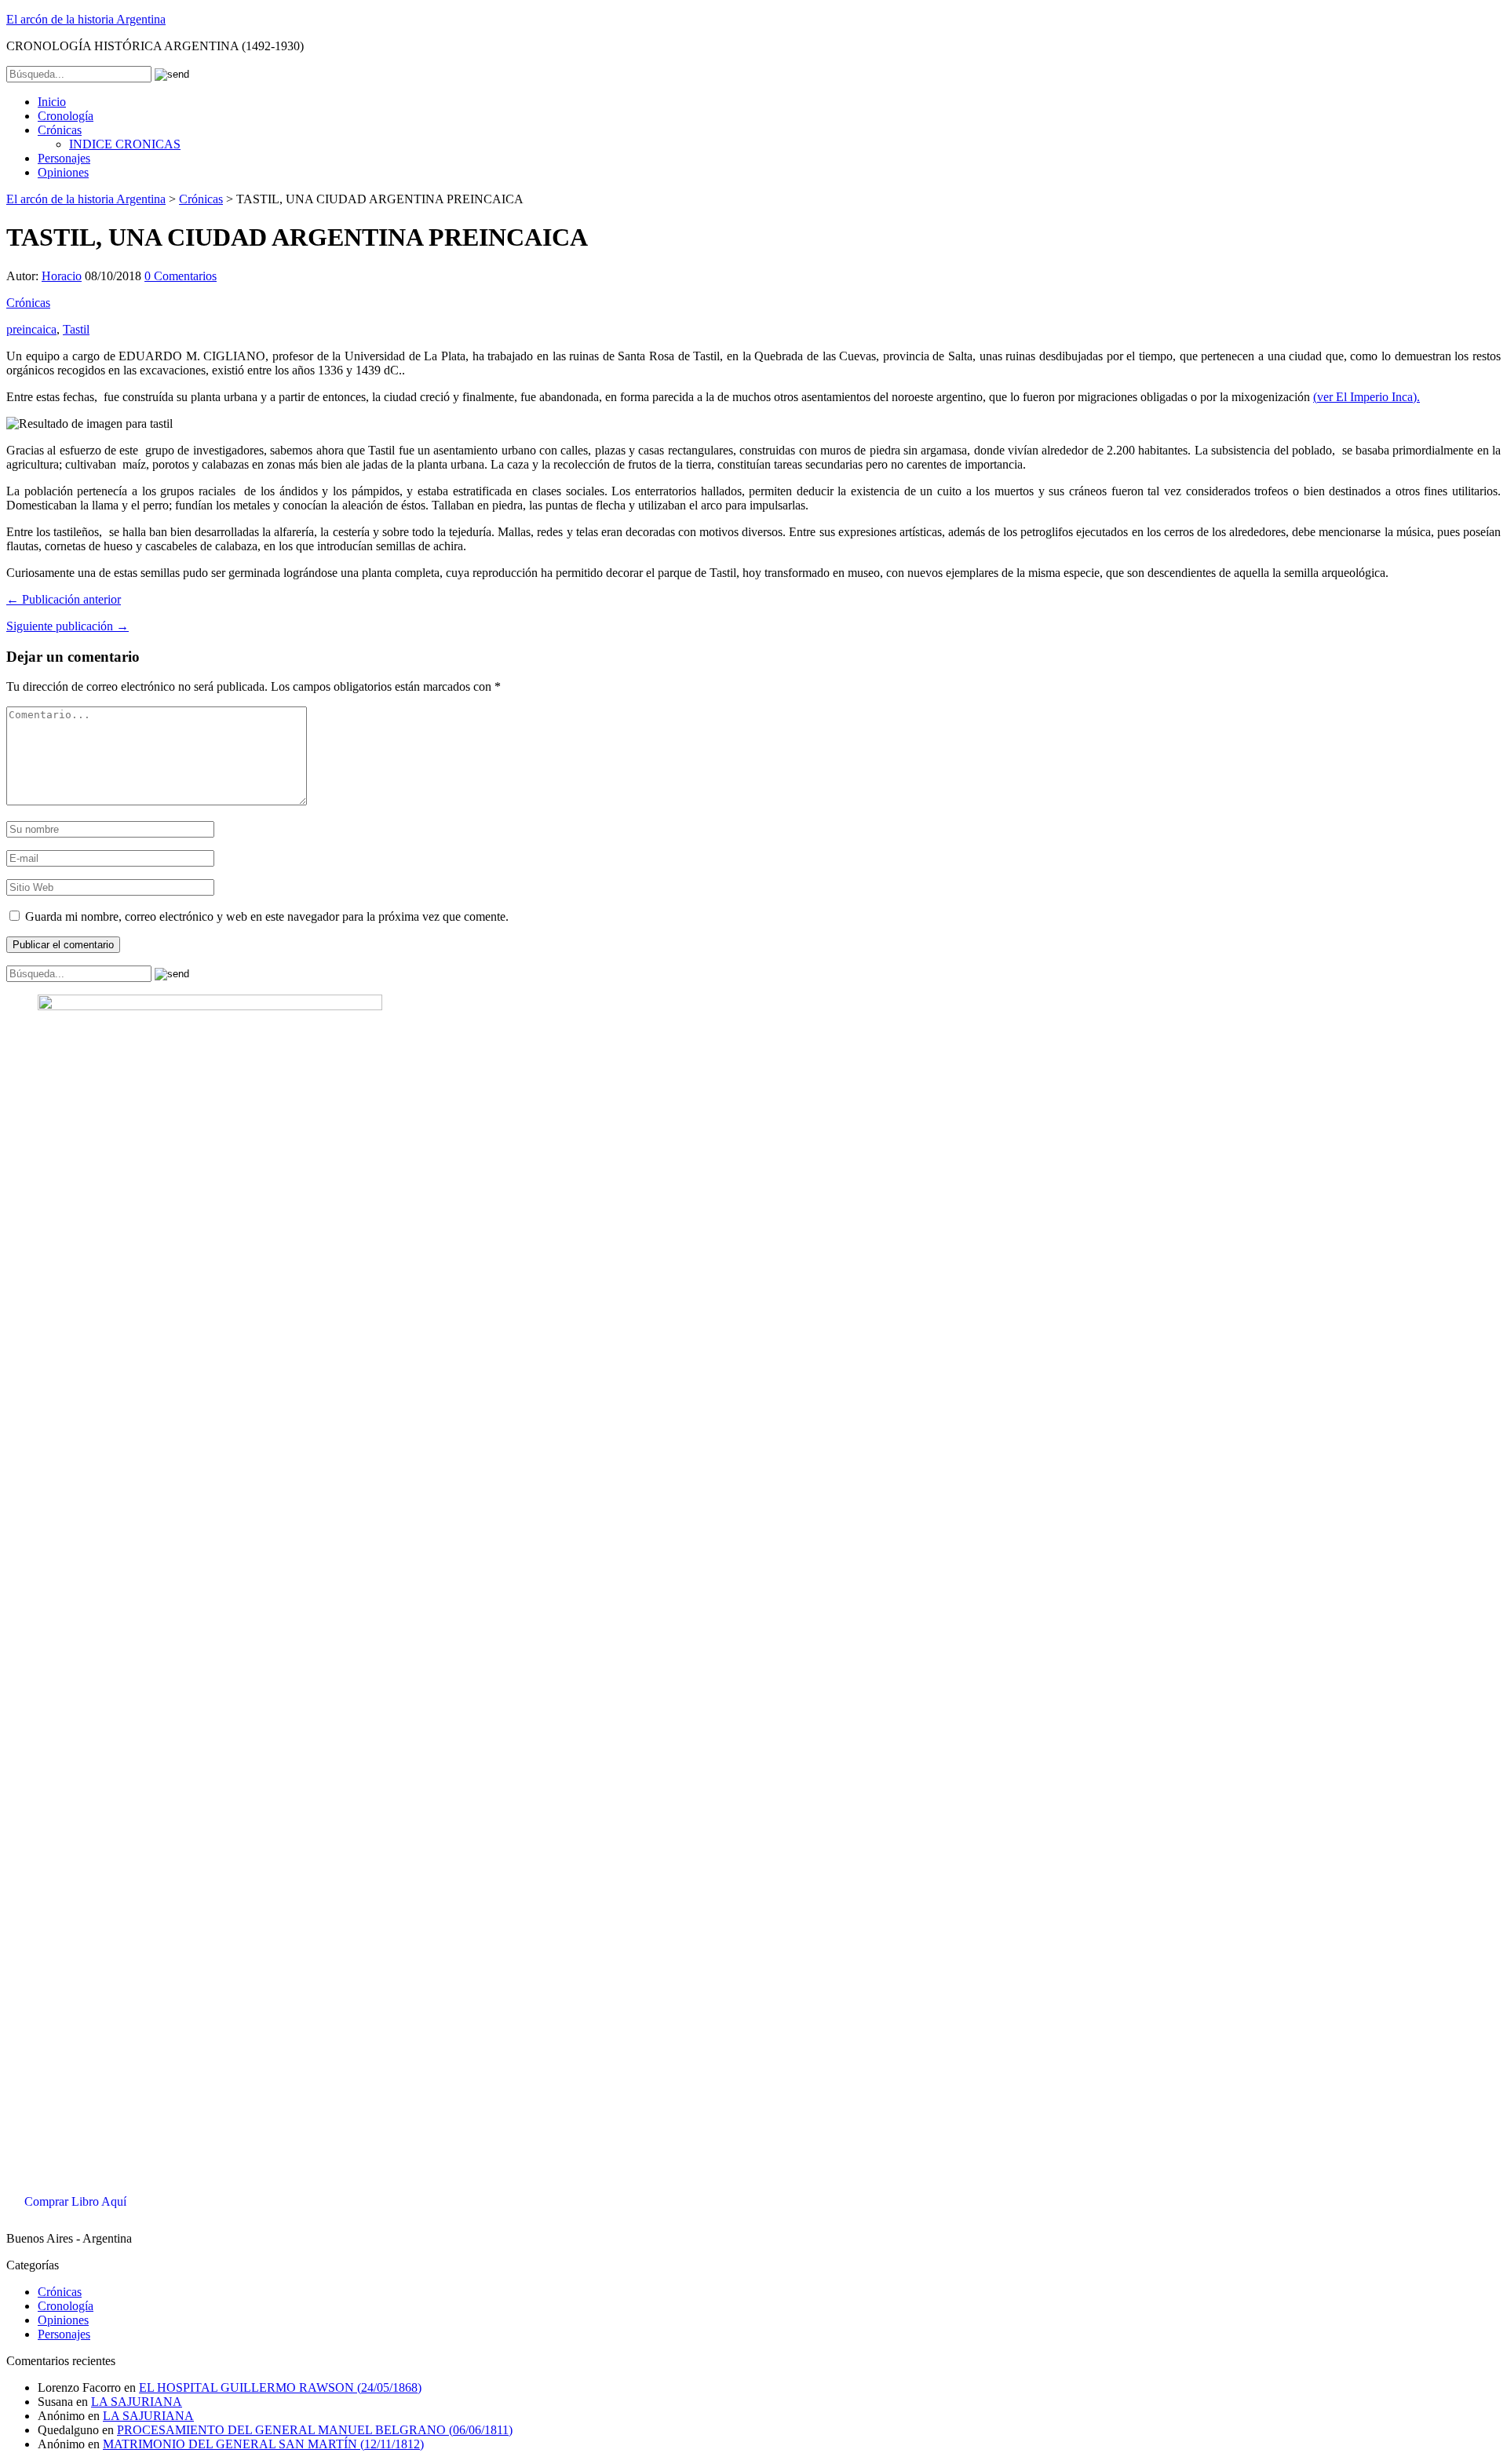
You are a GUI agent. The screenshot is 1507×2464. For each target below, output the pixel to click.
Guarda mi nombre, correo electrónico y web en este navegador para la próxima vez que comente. (267, 916)
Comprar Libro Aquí (75, 2201)
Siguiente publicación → (68, 626)
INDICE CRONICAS (125, 144)
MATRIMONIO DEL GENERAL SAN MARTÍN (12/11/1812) (263, 2444)
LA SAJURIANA (137, 2402)
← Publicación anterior (64, 599)
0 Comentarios (181, 276)
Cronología (66, 116)
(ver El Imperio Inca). (1367, 397)
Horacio (62, 276)
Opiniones (63, 172)
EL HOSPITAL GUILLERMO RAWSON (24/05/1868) (280, 2387)
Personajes (64, 158)
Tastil (76, 329)
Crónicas (60, 130)
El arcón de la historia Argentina (86, 19)
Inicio (52, 102)
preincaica (31, 329)
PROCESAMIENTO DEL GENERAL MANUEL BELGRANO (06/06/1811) (315, 2430)
